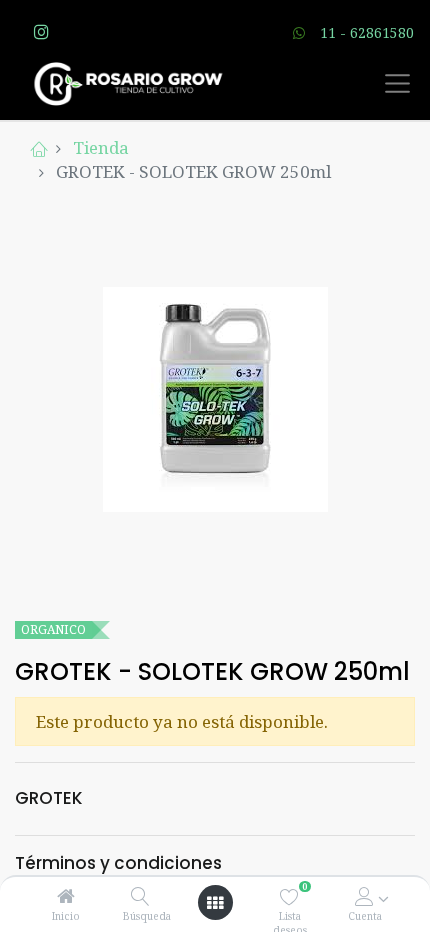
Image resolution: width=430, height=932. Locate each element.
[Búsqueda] (140, 896)
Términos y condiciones (118, 863)
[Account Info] (364, 896)
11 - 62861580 (367, 32)
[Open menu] (215, 903)
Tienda (101, 147)
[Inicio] (66, 896)
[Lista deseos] (289, 896)
